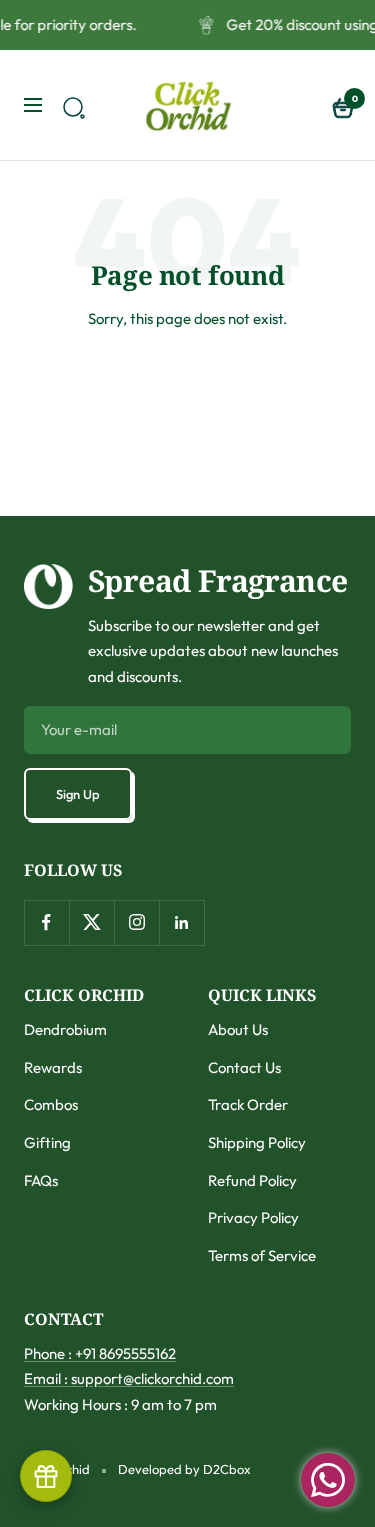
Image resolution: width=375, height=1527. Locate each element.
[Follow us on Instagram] (136, 922)
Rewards (53, 1067)
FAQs (41, 1180)
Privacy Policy (253, 1217)
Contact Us (244, 1067)
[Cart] (341, 105)
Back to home (188, 390)
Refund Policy (252, 1180)
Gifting (47, 1142)
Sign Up (78, 794)
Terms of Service (262, 1255)
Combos (51, 1104)
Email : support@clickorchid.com (129, 1378)
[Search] (71, 105)
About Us (238, 1029)
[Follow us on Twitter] (91, 922)
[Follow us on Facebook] (46, 922)
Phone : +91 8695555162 (100, 1353)
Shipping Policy (257, 1142)
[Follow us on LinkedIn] (181, 922)
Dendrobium (65, 1029)
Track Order (248, 1104)
